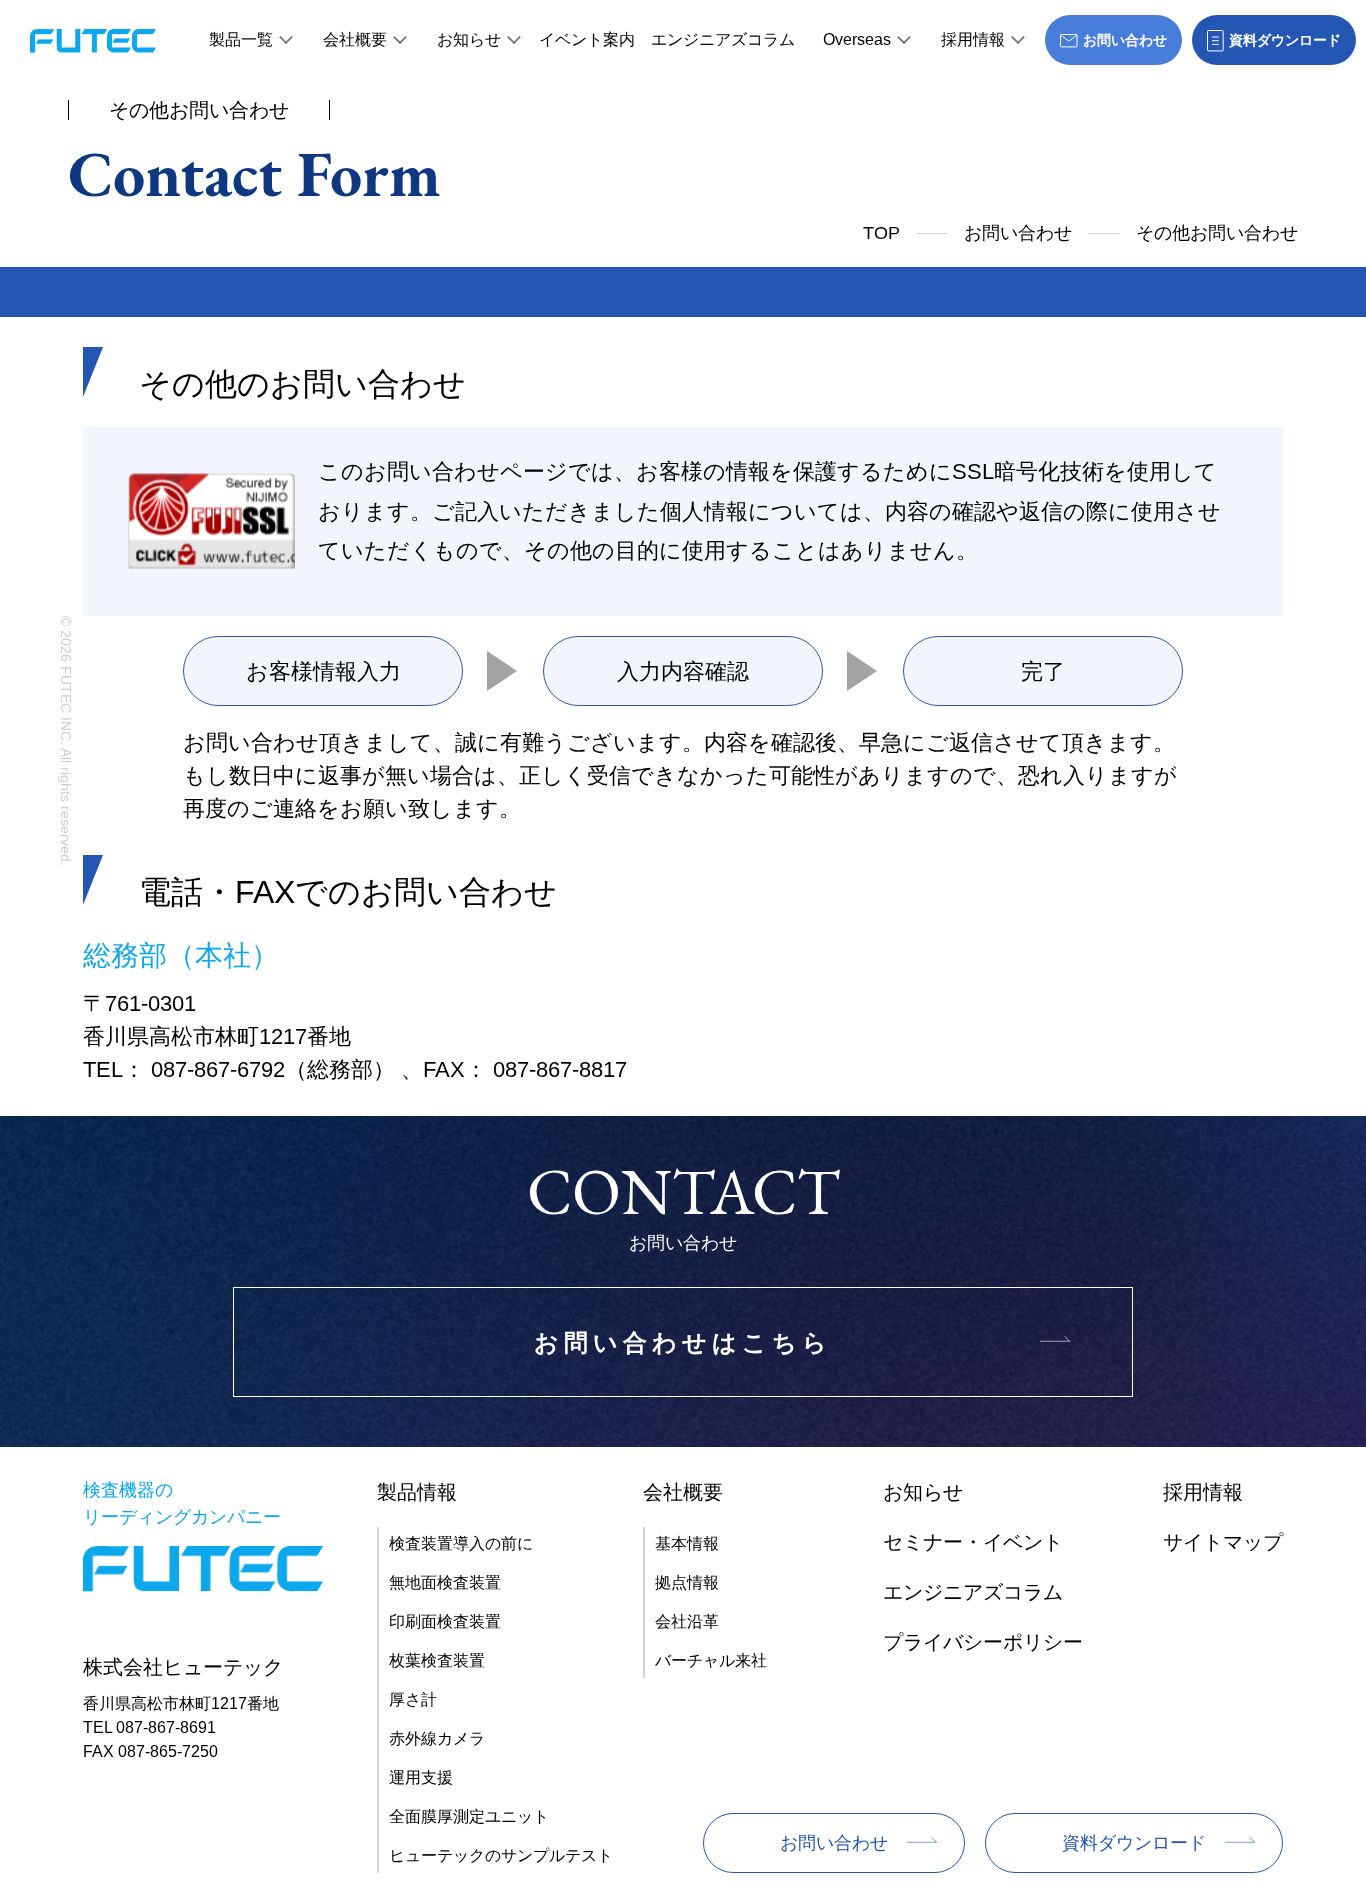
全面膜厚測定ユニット (469, 1816)
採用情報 (973, 39)
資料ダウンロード (1134, 1843)
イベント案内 (587, 39)
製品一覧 (241, 39)
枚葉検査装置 (437, 1660)
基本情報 (687, 1543)
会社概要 (355, 39)
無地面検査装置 (445, 1582)
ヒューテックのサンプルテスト (501, 1855)
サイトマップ (1223, 1542)
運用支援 (421, 1777)
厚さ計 (413, 1699)
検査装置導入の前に (461, 1543)
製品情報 (417, 1492)
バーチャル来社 (711, 1660)
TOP (881, 233)
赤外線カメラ (437, 1738)
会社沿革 (687, 1621)
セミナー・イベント (973, 1542)
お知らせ (469, 39)
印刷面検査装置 (445, 1621)
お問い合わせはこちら (683, 1342)
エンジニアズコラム (723, 39)
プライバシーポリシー (983, 1642)
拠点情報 (687, 1582)
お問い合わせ (1018, 233)
